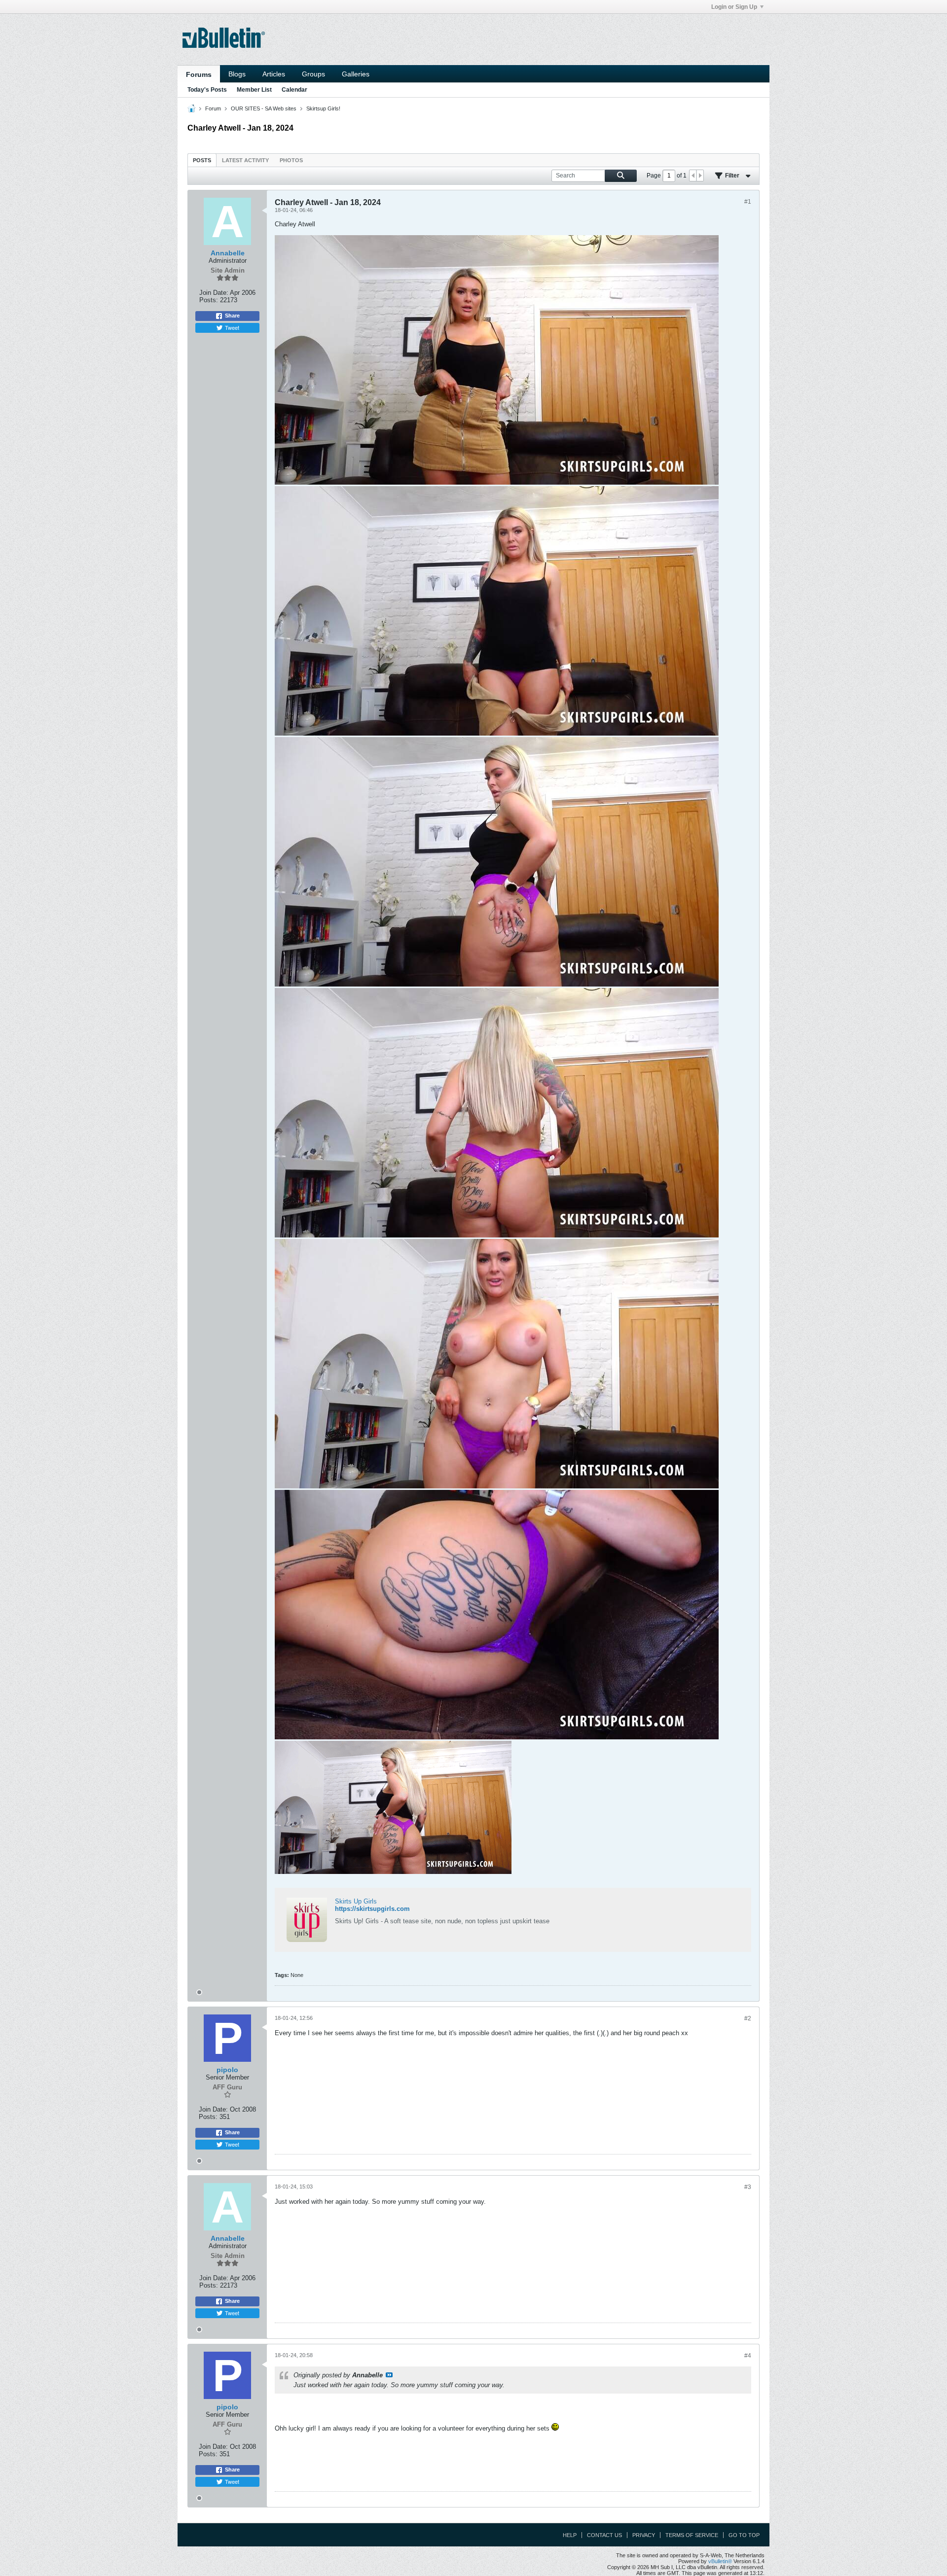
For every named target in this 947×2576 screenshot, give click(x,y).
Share (232, 316)
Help (570, 2535)
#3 (748, 2187)
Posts (202, 160)
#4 (748, 2356)
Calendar (294, 90)
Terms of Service (692, 2535)
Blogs (237, 74)
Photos (291, 160)
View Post (389, 2375)
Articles (274, 74)
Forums (199, 74)
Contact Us (604, 2535)
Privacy (644, 2535)
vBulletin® (720, 2561)
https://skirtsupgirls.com (372, 1909)
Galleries (356, 74)
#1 (748, 202)
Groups (313, 74)
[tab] (202, 160)
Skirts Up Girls (356, 1901)
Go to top (744, 2535)
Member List (254, 90)
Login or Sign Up (734, 7)
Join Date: (214, 293)
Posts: (209, 300)
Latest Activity (245, 160)
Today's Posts (207, 90)
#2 (748, 2018)
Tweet (232, 327)
